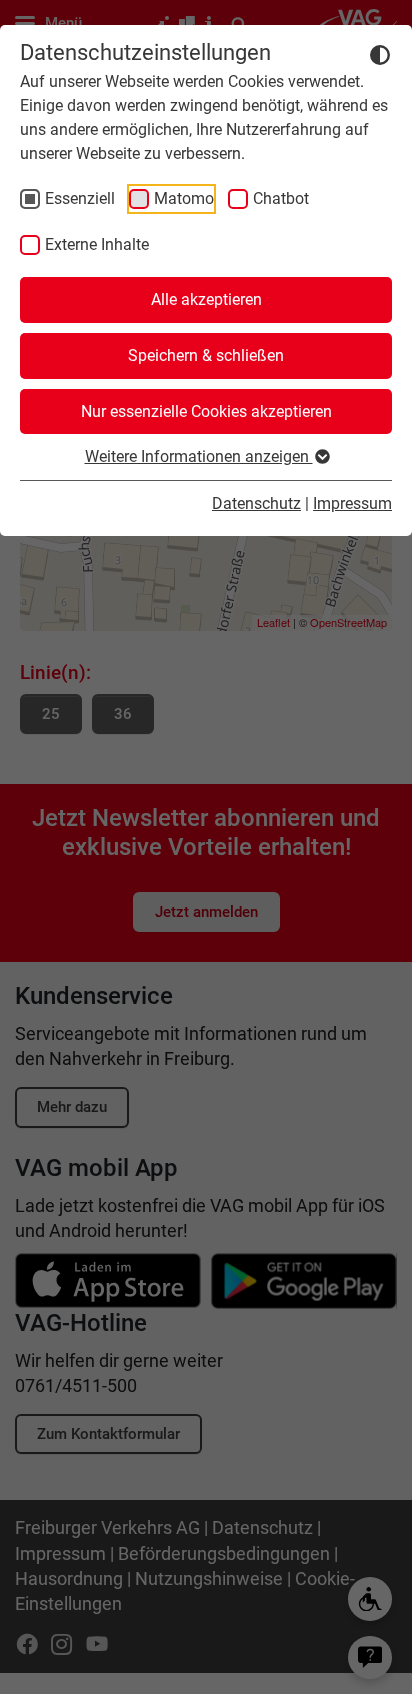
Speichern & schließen (206, 355)
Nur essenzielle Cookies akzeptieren (206, 411)
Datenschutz (256, 503)
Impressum (352, 503)
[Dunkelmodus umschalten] (380, 54)
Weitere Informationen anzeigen (199, 456)
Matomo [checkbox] (184, 198)
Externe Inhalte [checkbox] (97, 244)
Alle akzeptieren (206, 299)
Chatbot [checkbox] (281, 198)
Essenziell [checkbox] (80, 198)
